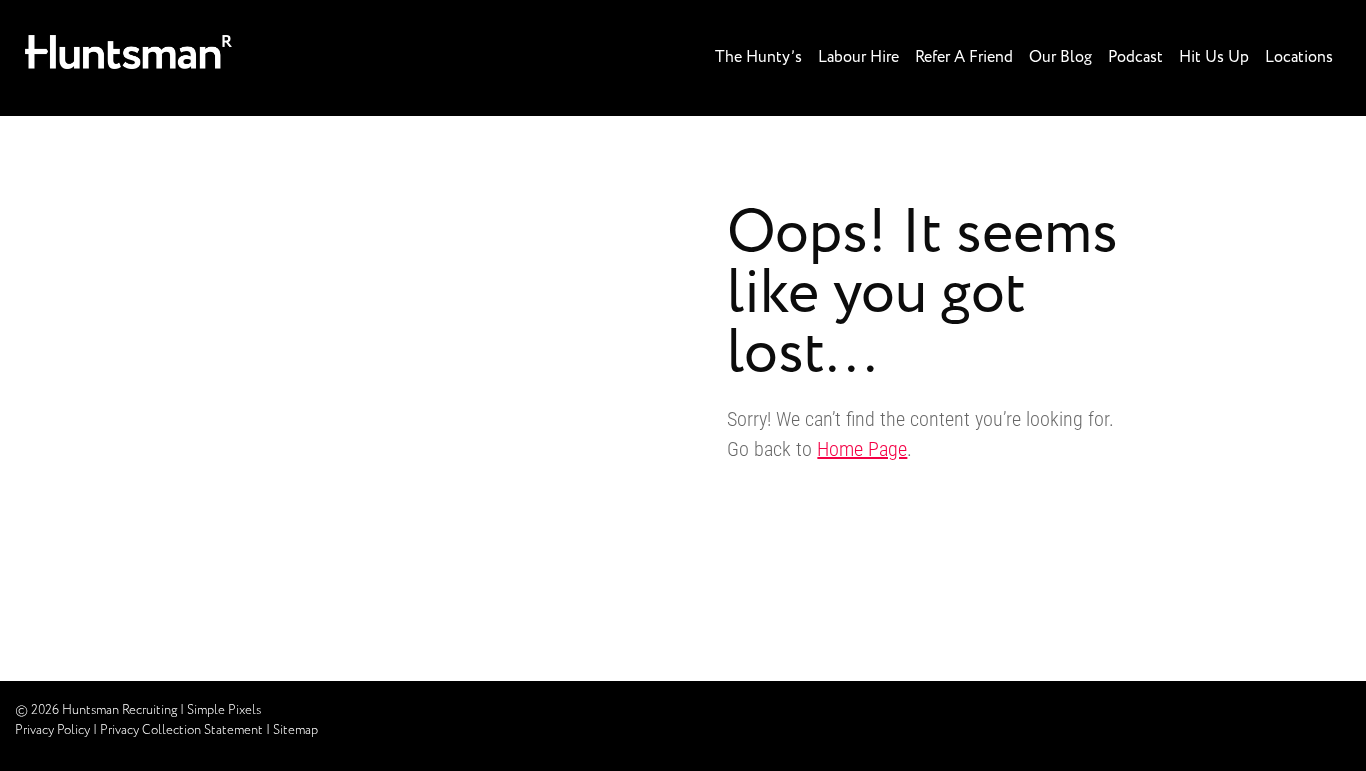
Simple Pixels (224, 710)
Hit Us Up (1214, 57)
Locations (1299, 57)
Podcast (1135, 57)
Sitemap (295, 730)
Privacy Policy (52, 730)
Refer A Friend (964, 57)
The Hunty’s (758, 57)
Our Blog (1060, 57)
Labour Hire (858, 57)
